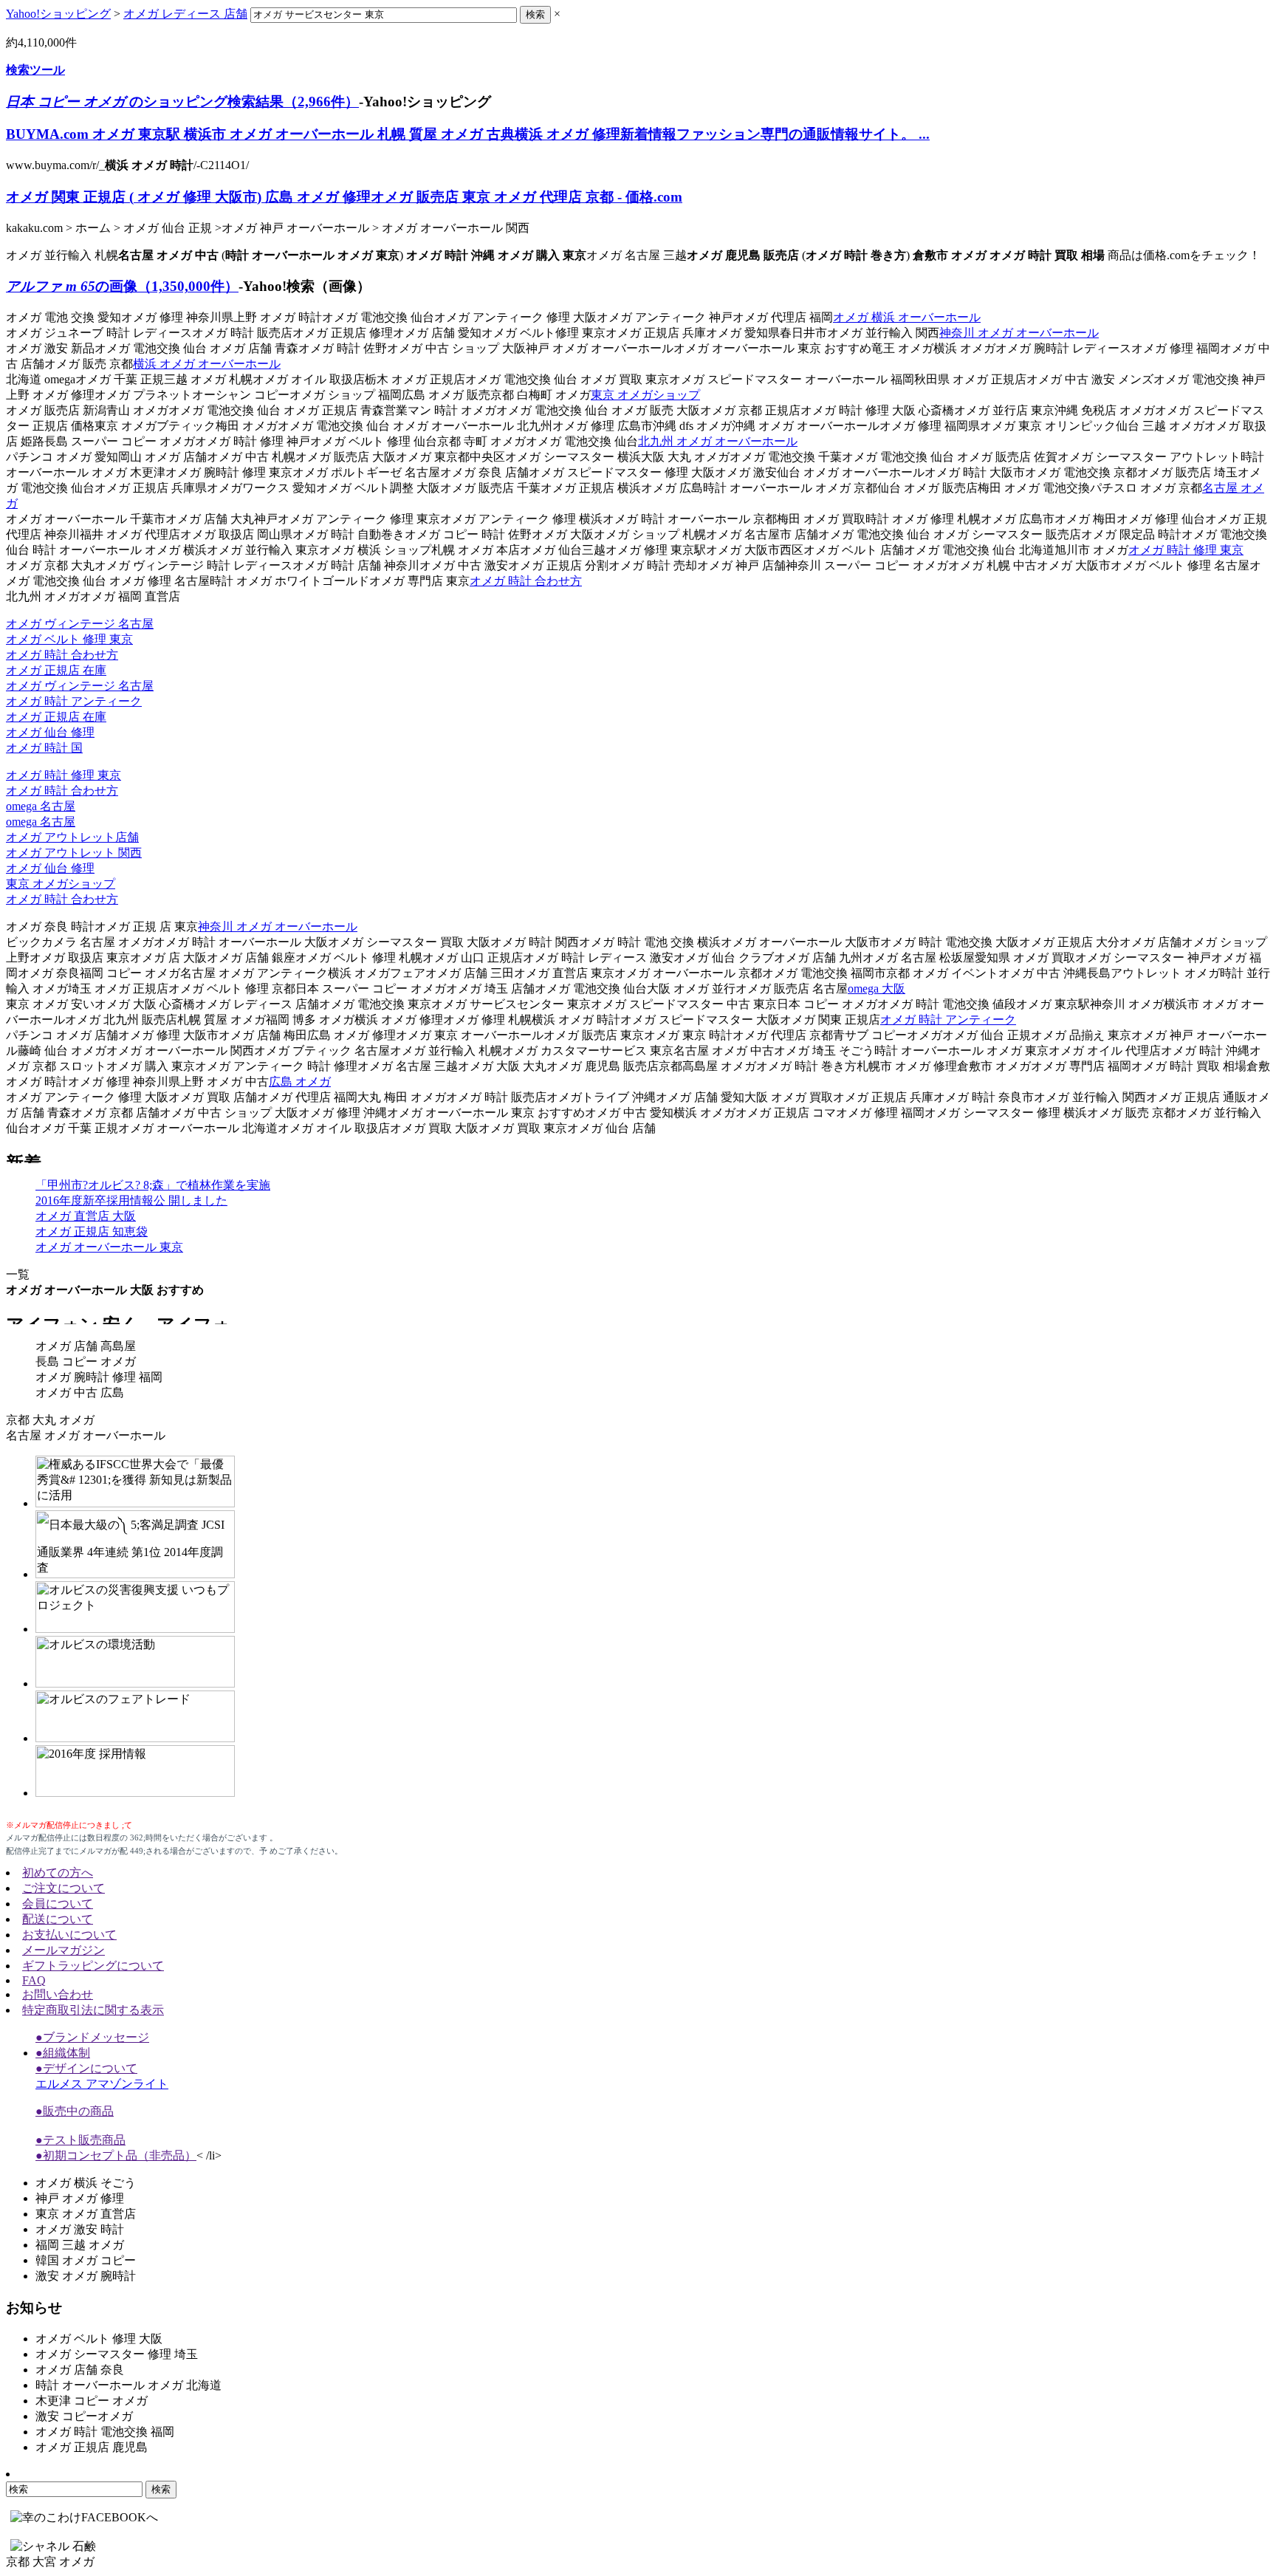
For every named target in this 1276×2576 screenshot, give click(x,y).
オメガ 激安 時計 (80, 2229)
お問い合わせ (58, 1994)
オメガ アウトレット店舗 (72, 837)
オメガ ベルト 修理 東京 (69, 639)
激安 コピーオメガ (84, 2416)
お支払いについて (69, 1935)
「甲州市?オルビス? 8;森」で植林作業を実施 (153, 1185)
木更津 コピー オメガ (92, 2401)
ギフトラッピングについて (93, 1966)
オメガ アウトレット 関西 (74, 853)
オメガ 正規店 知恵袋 (92, 1232)
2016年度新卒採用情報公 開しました (131, 1200)
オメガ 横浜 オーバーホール (907, 317)
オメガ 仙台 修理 (50, 732)
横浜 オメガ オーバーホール (207, 364)
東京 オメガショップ (645, 395)
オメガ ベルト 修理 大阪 (99, 2339)
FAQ (34, 1980)
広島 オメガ (300, 1082)
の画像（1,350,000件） (122, 286)
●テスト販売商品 (80, 2140)
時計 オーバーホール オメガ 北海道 (128, 2385)
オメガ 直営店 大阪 (86, 1216)
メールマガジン (64, 1950)
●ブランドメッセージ (92, 2037)
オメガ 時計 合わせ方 (526, 581)
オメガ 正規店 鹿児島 (92, 2447)
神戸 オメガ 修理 (80, 2198)
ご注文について (64, 1888)
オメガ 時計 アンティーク (74, 701)
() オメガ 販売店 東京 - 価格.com (344, 197)
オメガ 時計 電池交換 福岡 (105, 2432)
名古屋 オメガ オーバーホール (86, 1435)
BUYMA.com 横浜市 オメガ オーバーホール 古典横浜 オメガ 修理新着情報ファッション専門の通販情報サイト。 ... (468, 134)
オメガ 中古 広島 (80, 1393)
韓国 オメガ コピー (86, 2260)
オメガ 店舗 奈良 (80, 2370)
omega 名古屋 (41, 806)
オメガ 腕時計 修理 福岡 (99, 1377)
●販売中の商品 (75, 2111)
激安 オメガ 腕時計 (86, 2276)
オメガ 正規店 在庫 (56, 670)
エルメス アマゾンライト (102, 2084)
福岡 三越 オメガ (80, 2245)
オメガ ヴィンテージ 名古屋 (80, 624)
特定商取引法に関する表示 (93, 2010)
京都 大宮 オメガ (50, 2562)
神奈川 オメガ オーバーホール (1019, 333)
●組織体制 (63, 2053)
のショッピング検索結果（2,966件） (182, 102)
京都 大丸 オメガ (50, 1420)
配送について (58, 1919)
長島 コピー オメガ (86, 1361)
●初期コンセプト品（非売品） (116, 2155)
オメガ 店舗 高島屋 (86, 1346)
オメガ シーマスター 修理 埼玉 (117, 2354)
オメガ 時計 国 (44, 748)
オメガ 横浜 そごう (86, 2183)
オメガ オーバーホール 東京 (109, 1247)
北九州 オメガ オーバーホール (718, 441)
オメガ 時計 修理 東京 (1186, 550)
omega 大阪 (877, 989)
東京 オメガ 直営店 (86, 2214)
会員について (58, 1904)
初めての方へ (58, 1873)
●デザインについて (86, 2068)
